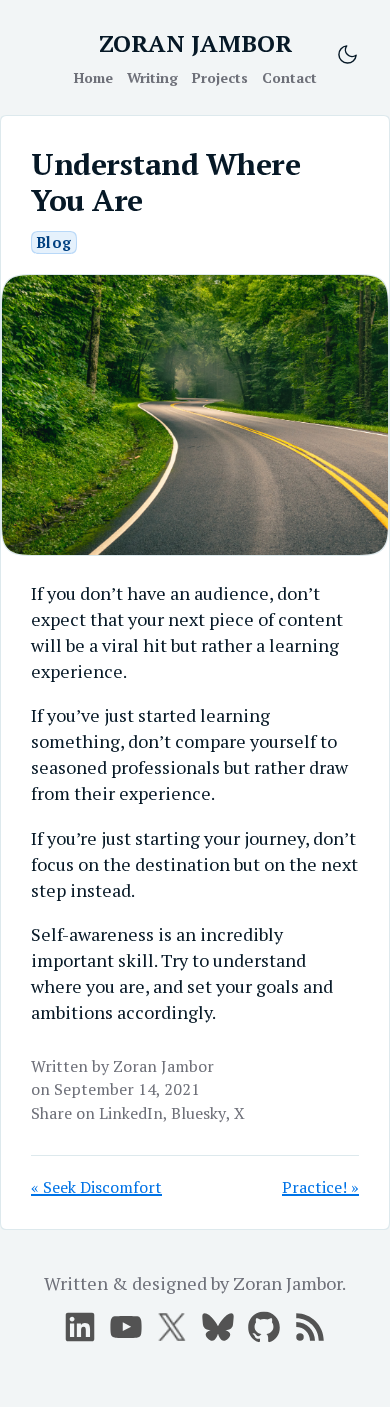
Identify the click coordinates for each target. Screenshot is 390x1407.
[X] (126, 1327)
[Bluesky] (218, 1327)
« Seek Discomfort (96, 1187)
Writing (152, 77)
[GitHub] (264, 1327)
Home (93, 77)
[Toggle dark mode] (347, 54)
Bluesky (198, 1113)
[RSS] (310, 1327)
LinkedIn (131, 1113)
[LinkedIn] (80, 1327)
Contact (289, 77)
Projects (220, 77)
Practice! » (320, 1187)
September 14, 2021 (127, 1089)
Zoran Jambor (163, 1066)
